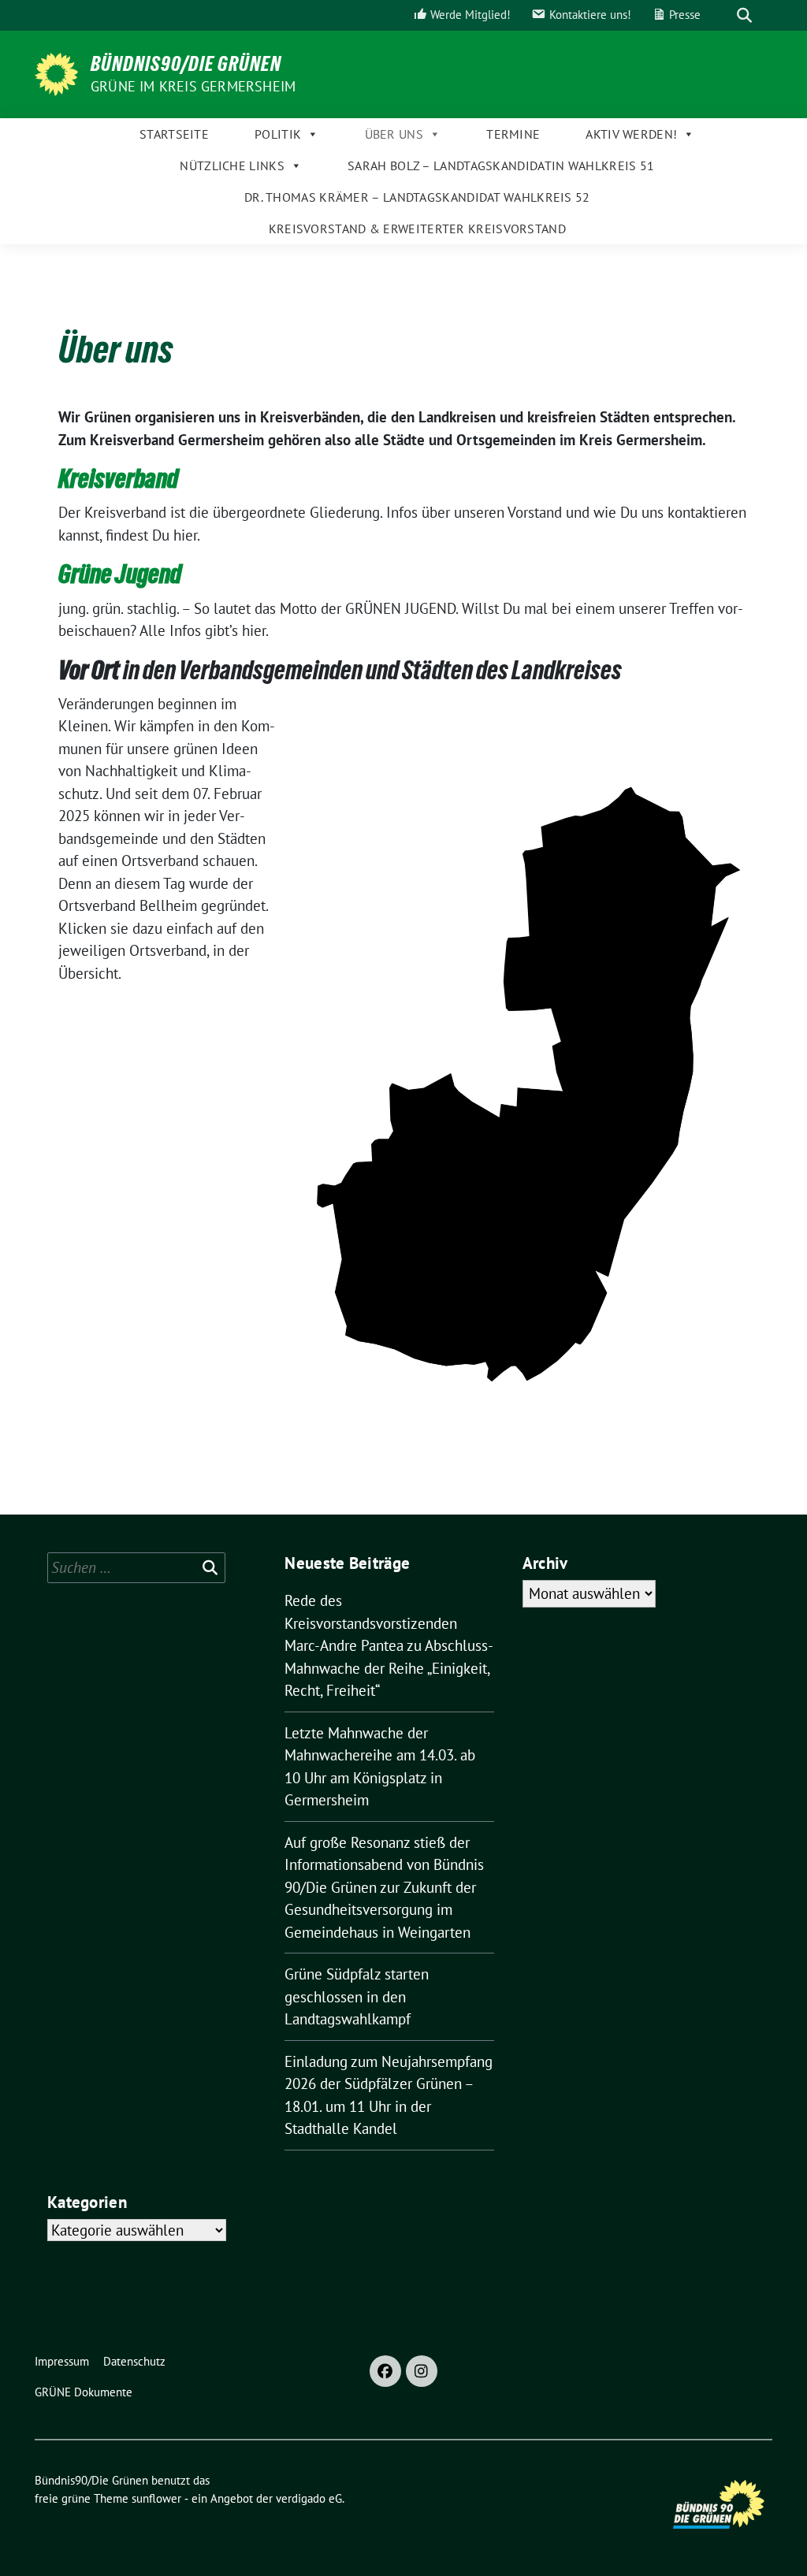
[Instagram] (422, 2371)
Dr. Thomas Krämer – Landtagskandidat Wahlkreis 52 (417, 197)
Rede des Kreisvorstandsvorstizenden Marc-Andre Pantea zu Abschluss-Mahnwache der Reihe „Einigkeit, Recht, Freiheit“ (389, 1645)
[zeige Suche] (744, 15)
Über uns (394, 134)
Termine (513, 134)
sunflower (156, 2498)
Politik (278, 134)
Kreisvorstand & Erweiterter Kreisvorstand (417, 229)
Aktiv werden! (631, 134)
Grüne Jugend (120, 574)
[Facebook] (385, 2371)
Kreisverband (118, 479)
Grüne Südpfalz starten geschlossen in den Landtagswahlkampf (357, 1996)
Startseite (174, 134)
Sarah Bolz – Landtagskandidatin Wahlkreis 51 (501, 165)
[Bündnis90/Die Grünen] (56, 72)
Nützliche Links (232, 165)
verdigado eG (309, 2498)
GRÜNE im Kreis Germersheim (193, 86)
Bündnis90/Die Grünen (186, 64)
